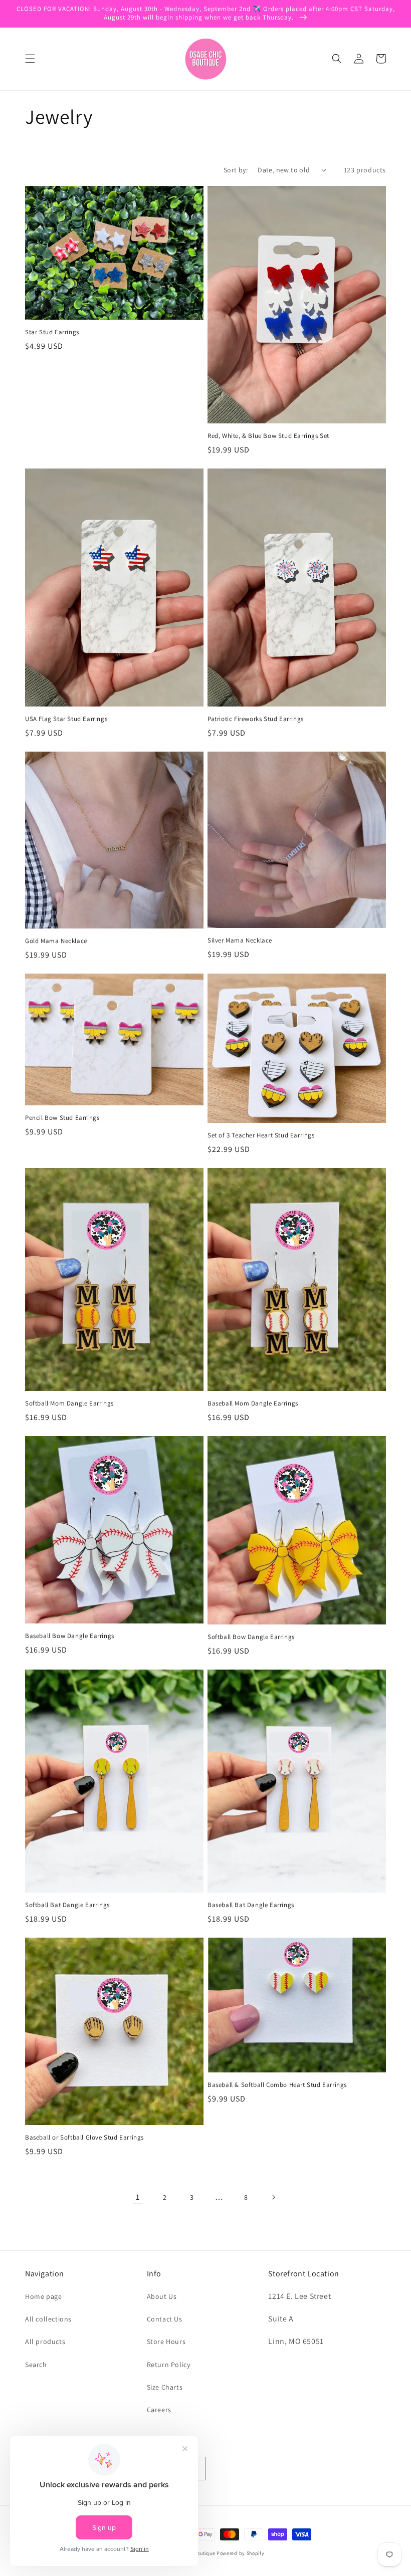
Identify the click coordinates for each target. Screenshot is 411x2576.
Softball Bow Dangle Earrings (251, 1637)
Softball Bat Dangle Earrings (67, 1905)
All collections (48, 2319)
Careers (159, 2410)
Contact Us (165, 2319)
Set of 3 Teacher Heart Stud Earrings (261, 1135)
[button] (30, 59)
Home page (43, 2296)
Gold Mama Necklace (56, 941)
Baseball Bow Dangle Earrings (70, 1636)
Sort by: (236, 170)
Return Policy (169, 2365)
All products (45, 2341)
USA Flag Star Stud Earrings (66, 719)
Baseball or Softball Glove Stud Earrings (84, 2138)
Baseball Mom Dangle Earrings (253, 1403)
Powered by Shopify (241, 2553)
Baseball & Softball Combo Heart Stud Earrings (277, 2085)
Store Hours (166, 2341)
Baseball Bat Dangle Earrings (251, 1905)
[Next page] (273, 2197)
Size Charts (165, 2387)
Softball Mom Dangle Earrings (69, 1403)
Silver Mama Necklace (240, 941)
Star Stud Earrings (52, 332)
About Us (162, 2296)
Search (36, 2365)
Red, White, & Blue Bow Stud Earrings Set (268, 436)
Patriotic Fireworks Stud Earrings (256, 719)
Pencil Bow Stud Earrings (62, 1118)
